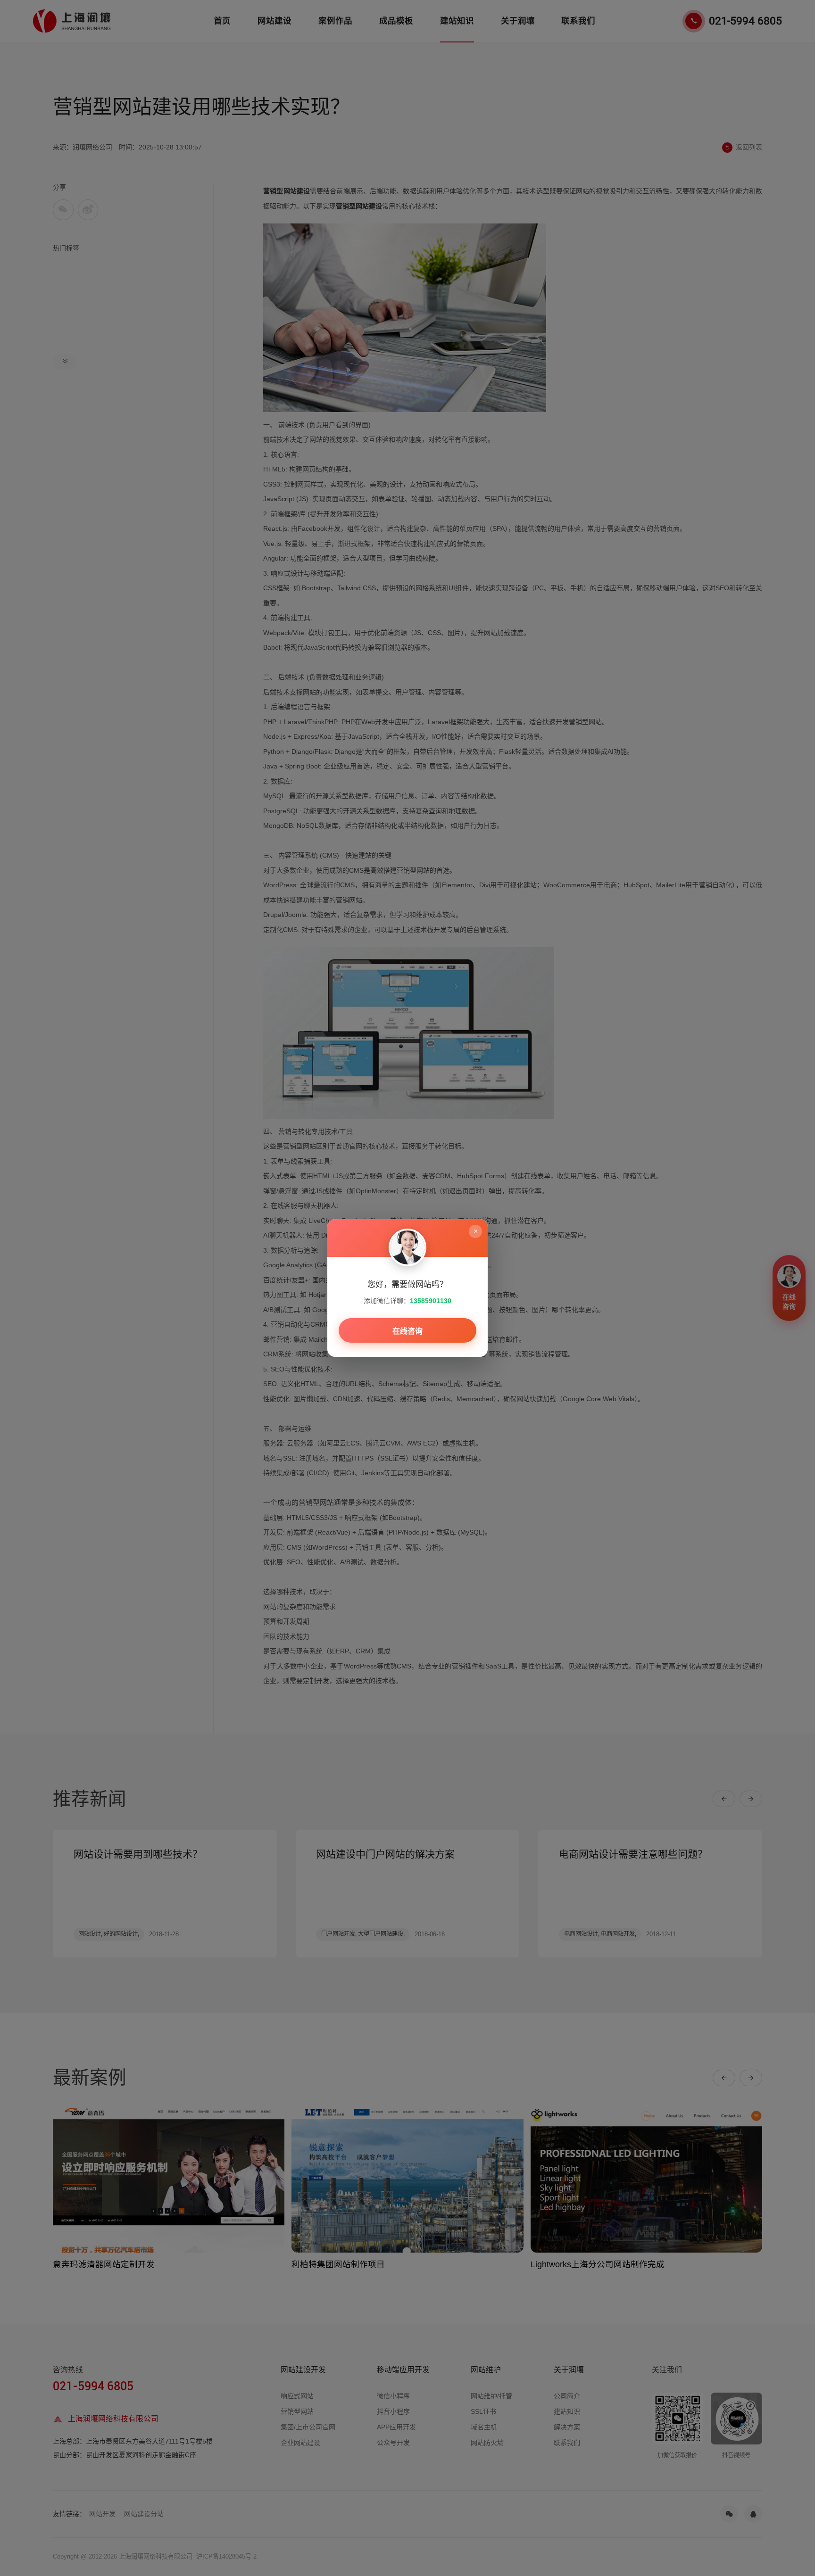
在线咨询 (407, 1331)
